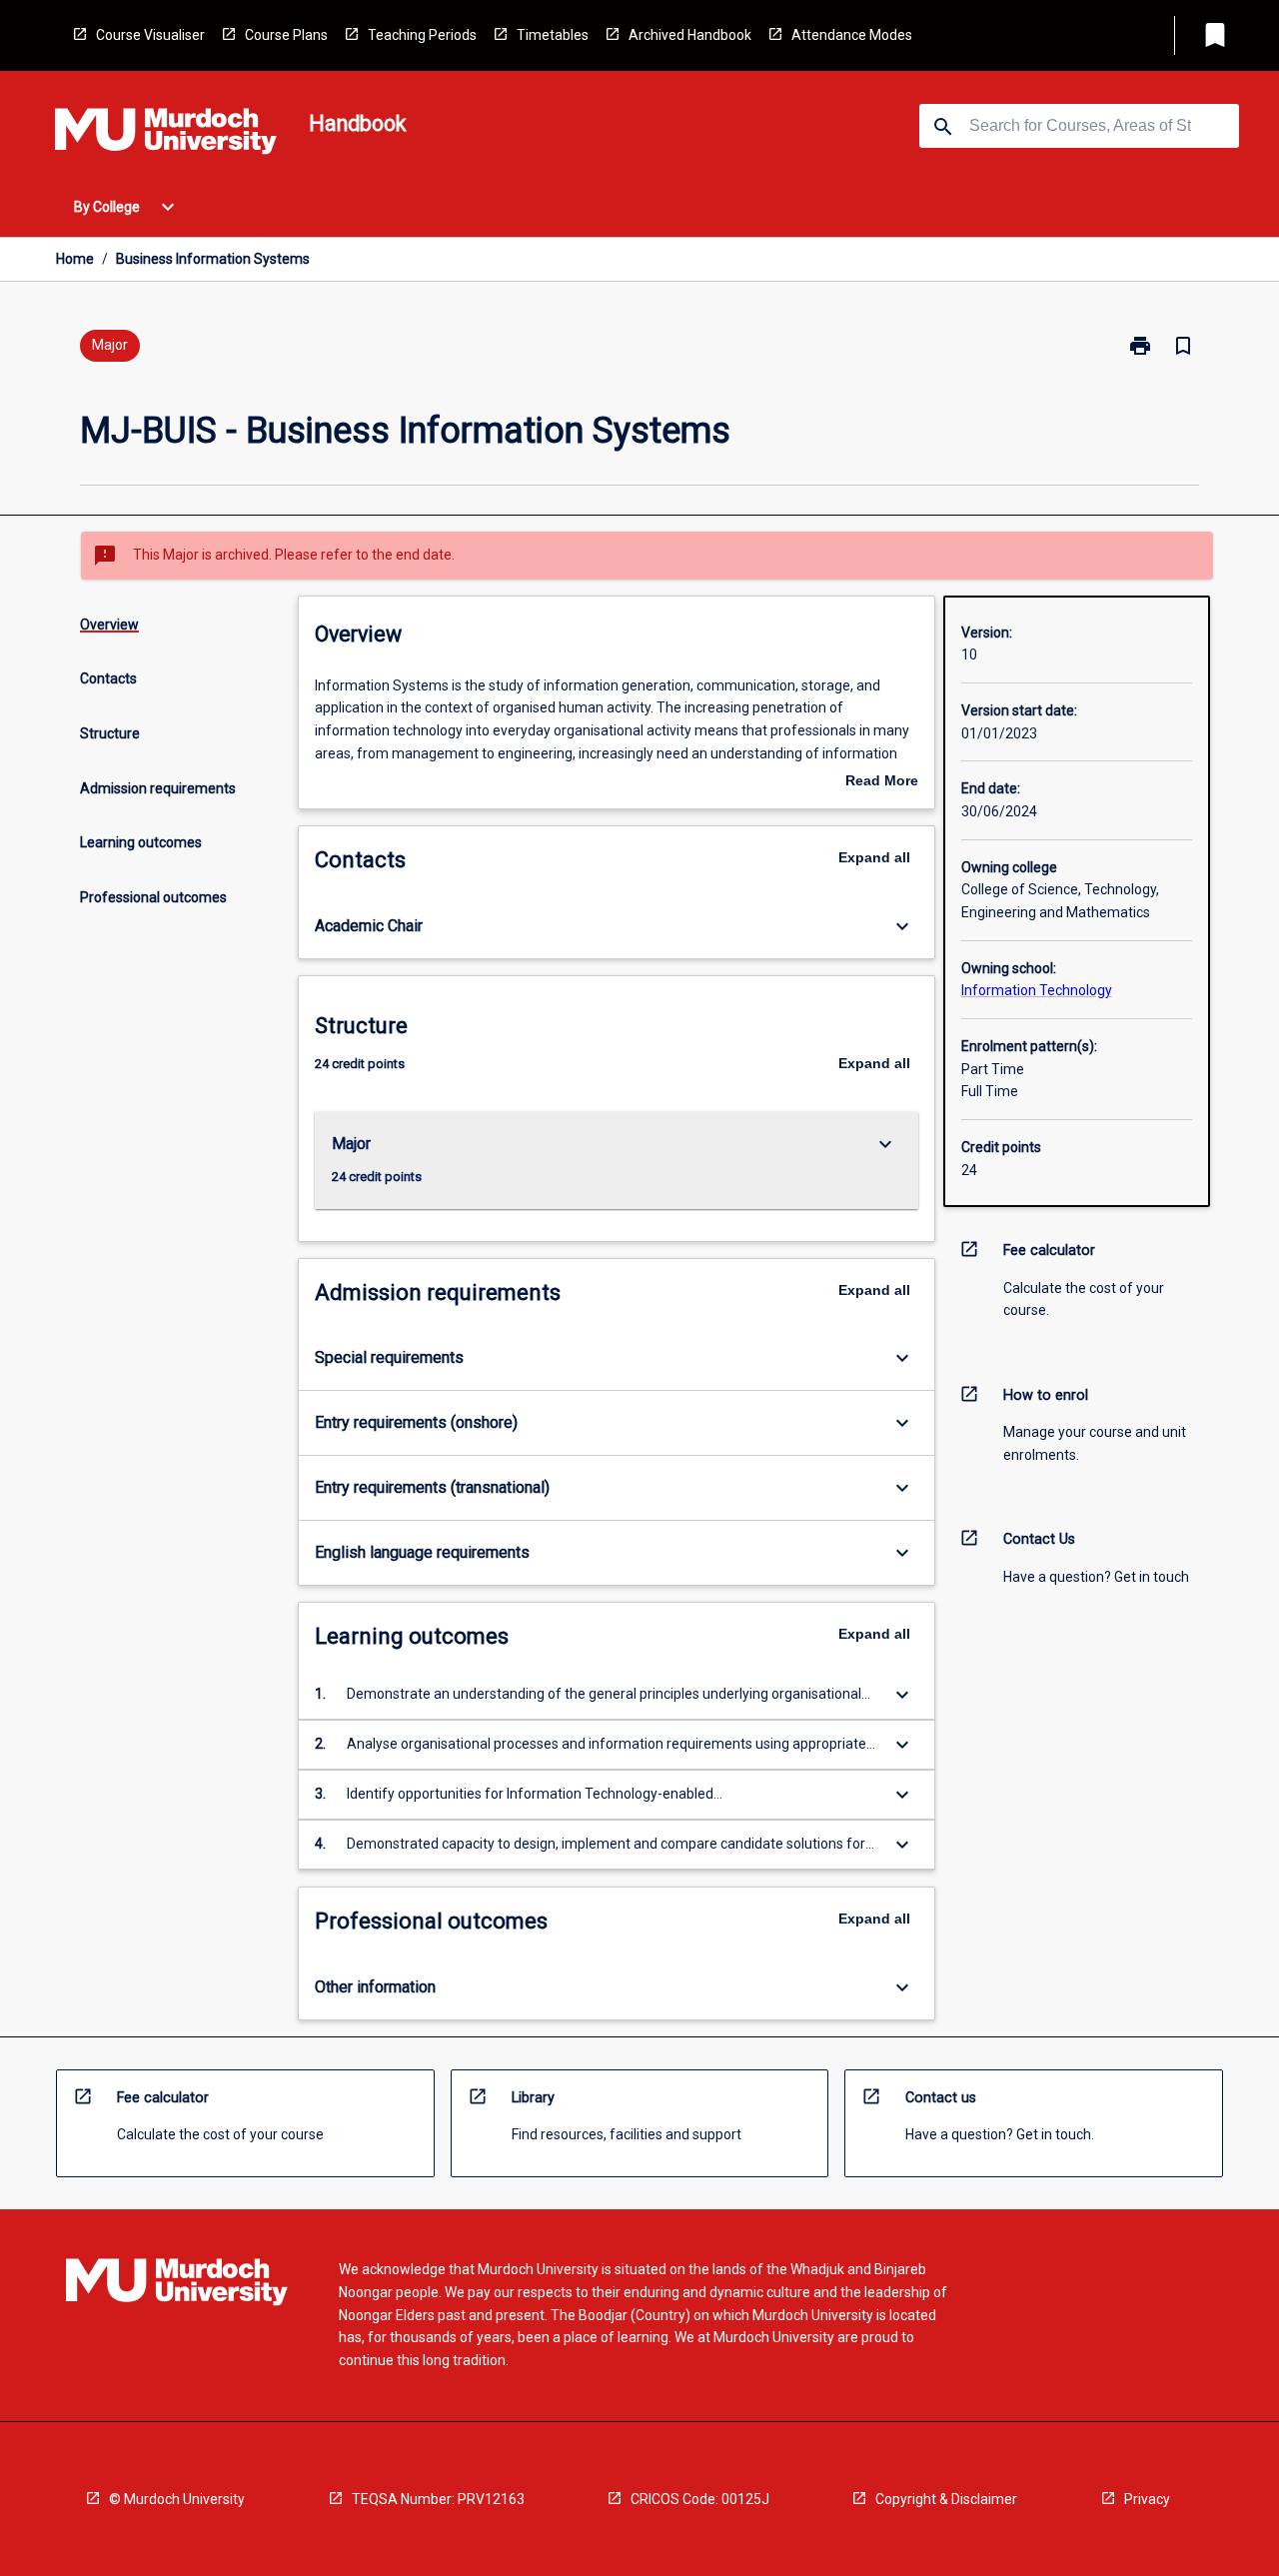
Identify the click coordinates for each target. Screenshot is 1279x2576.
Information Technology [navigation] (1037, 990)
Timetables (553, 35)
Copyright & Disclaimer (946, 2499)
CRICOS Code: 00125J (700, 2499)
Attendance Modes (852, 35)
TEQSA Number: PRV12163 (438, 2499)
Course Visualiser (150, 35)
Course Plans (286, 35)
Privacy (1147, 2499)
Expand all (874, 857)
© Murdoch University (177, 2499)
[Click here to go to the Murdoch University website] (166, 135)
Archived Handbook (690, 35)
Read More (882, 782)
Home (75, 259)
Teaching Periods (422, 35)
